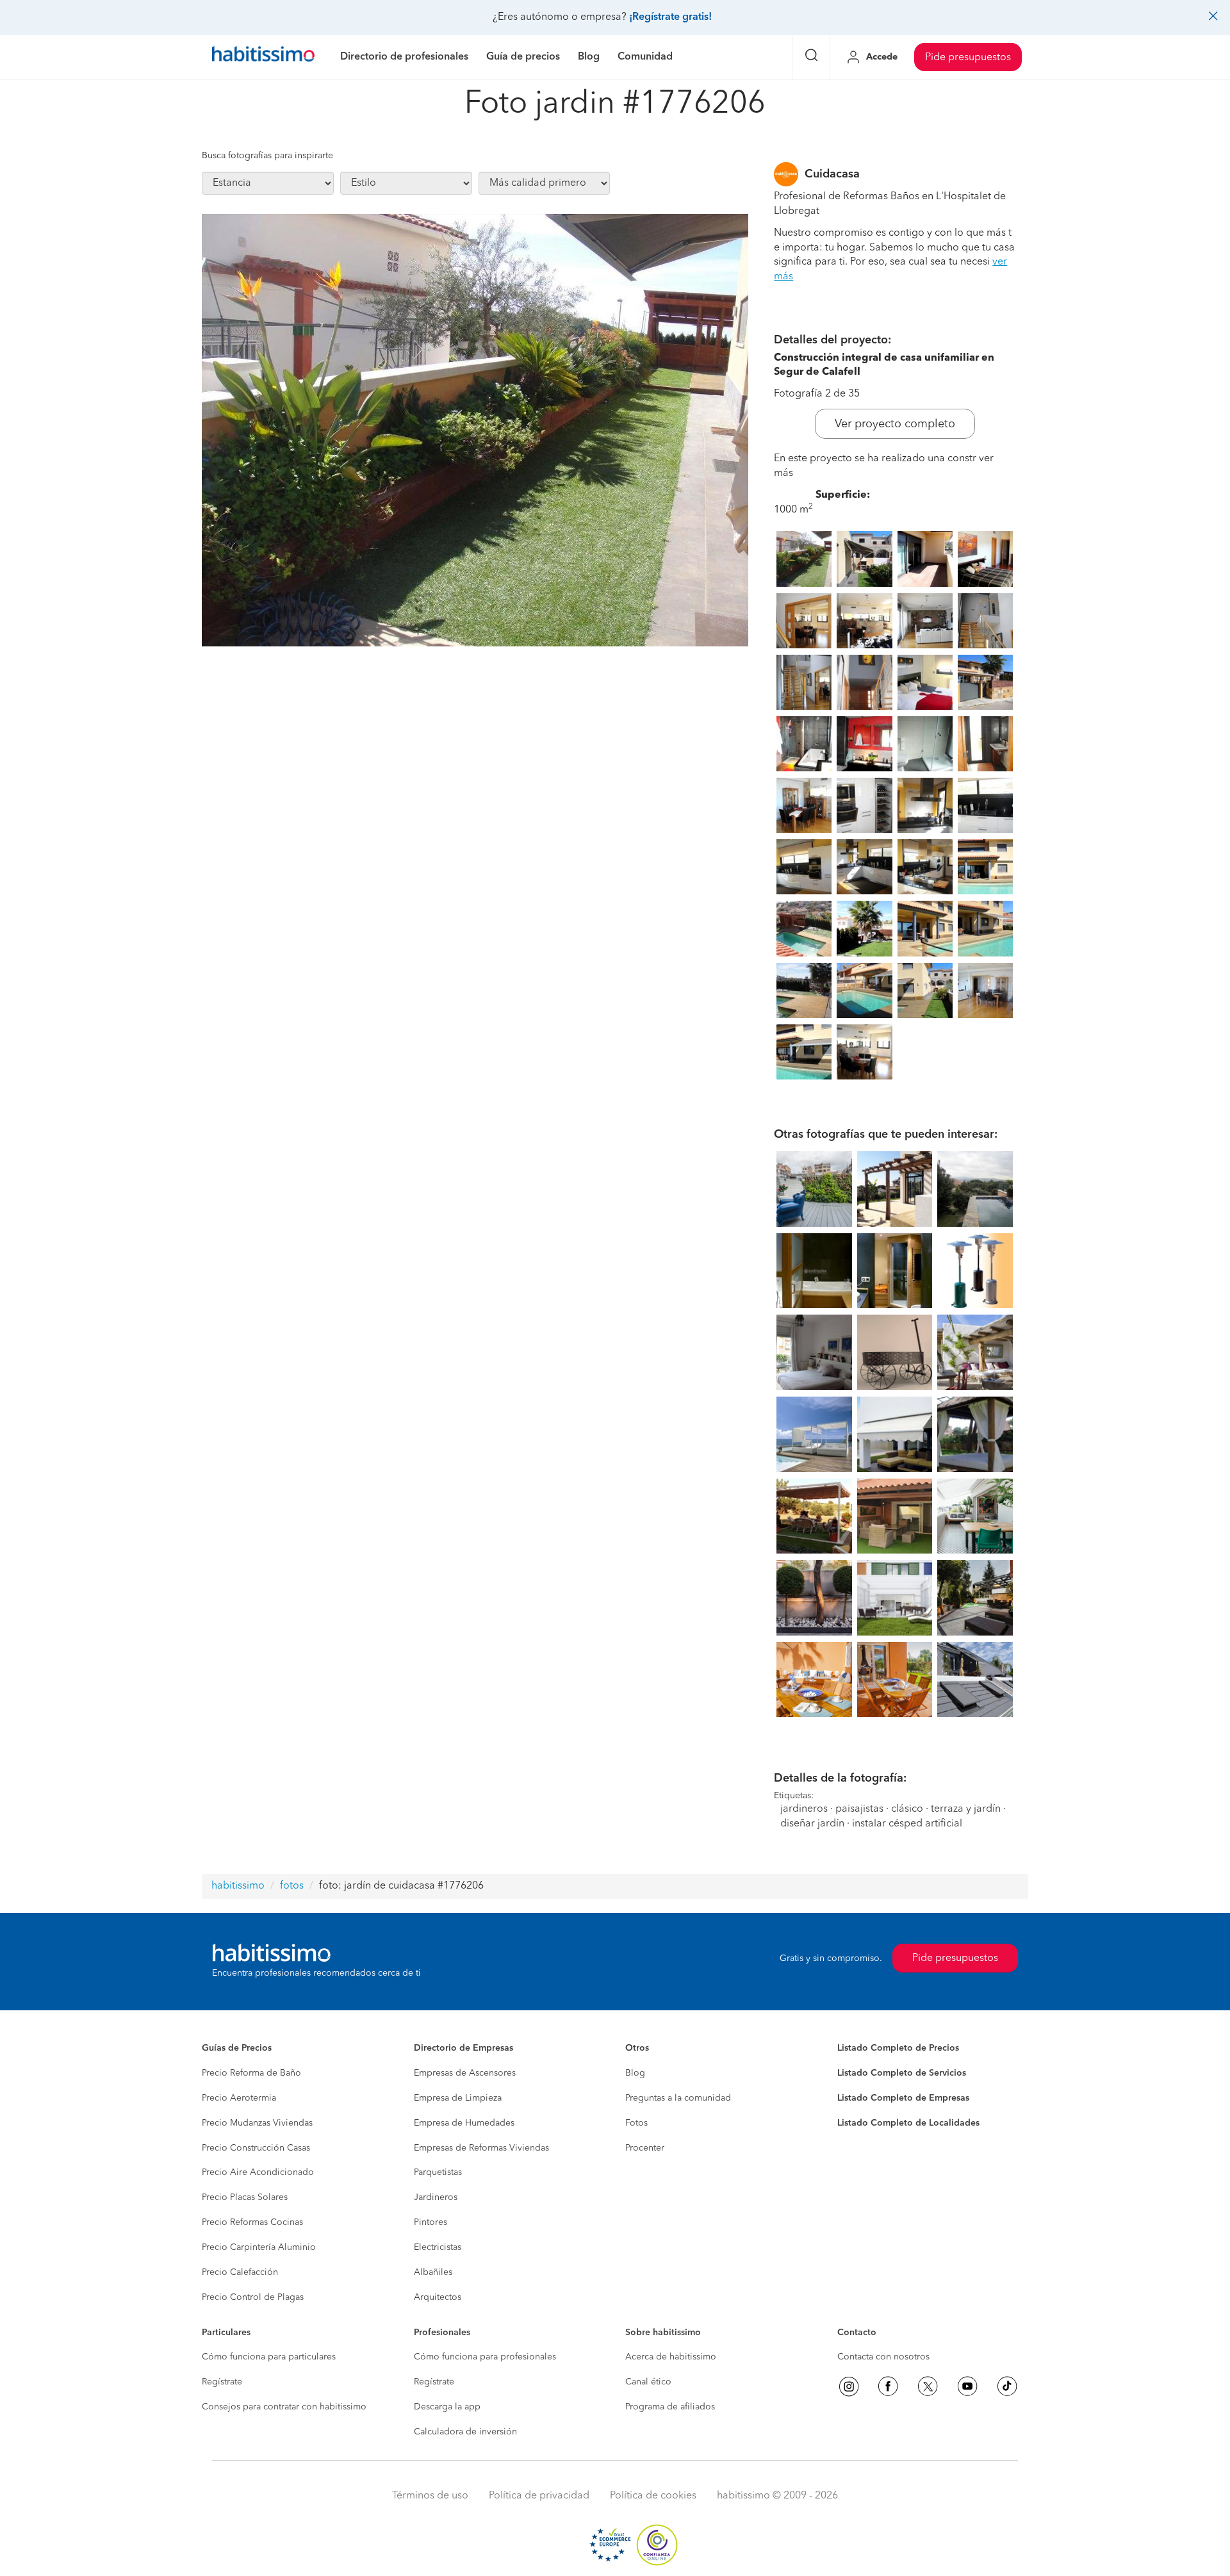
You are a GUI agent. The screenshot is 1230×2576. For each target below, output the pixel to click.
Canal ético (648, 2382)
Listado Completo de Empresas (903, 2098)
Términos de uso (430, 2496)
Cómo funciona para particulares (269, 2357)
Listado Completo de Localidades (908, 2123)
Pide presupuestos (968, 58)
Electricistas (438, 2247)
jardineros (804, 1809)
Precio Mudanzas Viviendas (257, 2123)
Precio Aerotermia (239, 2098)
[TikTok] (1007, 2386)
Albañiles (433, 2272)
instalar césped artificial (907, 1824)
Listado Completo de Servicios (902, 2073)
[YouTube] (967, 2386)
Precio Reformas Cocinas (252, 2222)
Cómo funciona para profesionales (485, 2357)
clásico (907, 1809)
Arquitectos (438, 2297)
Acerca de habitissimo (671, 2357)
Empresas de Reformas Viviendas (481, 2148)
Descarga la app (447, 2407)
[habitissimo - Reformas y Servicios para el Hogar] (263, 57)
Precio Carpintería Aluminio (259, 2247)
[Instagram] (849, 2386)
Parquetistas (438, 2172)
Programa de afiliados (670, 2407)
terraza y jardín (966, 1809)
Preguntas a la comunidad (678, 2098)
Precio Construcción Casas (256, 2148)
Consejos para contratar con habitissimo (284, 2407)
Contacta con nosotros (883, 2357)
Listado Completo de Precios (898, 2048)
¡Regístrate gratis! (670, 17)
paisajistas (859, 1809)
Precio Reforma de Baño (251, 2073)
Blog (635, 2073)
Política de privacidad (539, 2496)
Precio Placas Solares (245, 2197)
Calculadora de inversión (465, 2432)
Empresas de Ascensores (465, 2073)
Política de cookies (653, 2496)
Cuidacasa (832, 174)
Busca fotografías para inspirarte (267, 156)
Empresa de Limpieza (458, 2098)
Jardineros (436, 2197)
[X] (928, 2386)
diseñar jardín (812, 1824)
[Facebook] (888, 2386)
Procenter (645, 2148)
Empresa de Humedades (464, 2123)
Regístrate (222, 2382)
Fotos (636, 2123)
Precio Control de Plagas (253, 2297)
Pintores (430, 2222)
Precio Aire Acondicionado (258, 2172)
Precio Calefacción (240, 2272)
